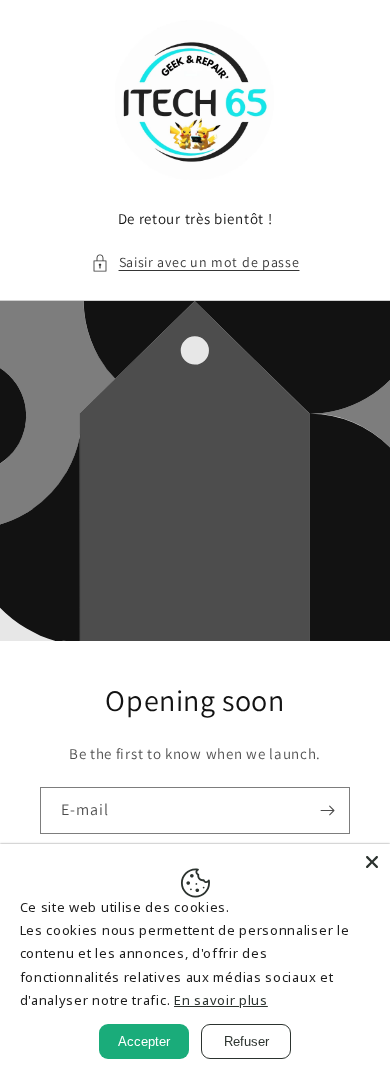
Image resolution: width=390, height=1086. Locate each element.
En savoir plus (221, 1000)
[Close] (372, 862)
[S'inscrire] (327, 810)
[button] (195, 262)
